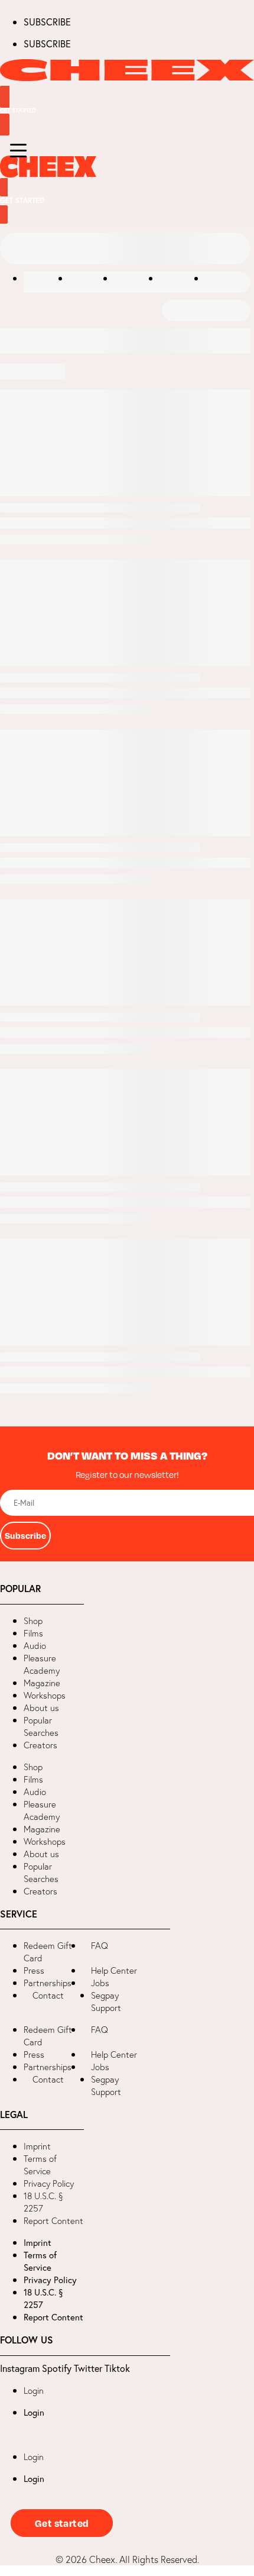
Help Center (114, 1970)
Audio (35, 1646)
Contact (48, 1995)
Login (34, 2391)
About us (41, 1708)
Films (33, 1633)
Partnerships (48, 1983)
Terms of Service (40, 2165)
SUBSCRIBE (47, 22)
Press (34, 1970)
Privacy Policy (49, 2183)
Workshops (45, 1695)
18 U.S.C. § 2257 (43, 2202)
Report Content (53, 2221)
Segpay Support (106, 2002)
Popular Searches (41, 1726)
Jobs (100, 1983)
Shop (33, 1621)
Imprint (37, 2146)
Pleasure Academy (42, 1664)
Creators (40, 1745)
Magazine (42, 1683)
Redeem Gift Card (48, 1952)
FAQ (100, 1946)
